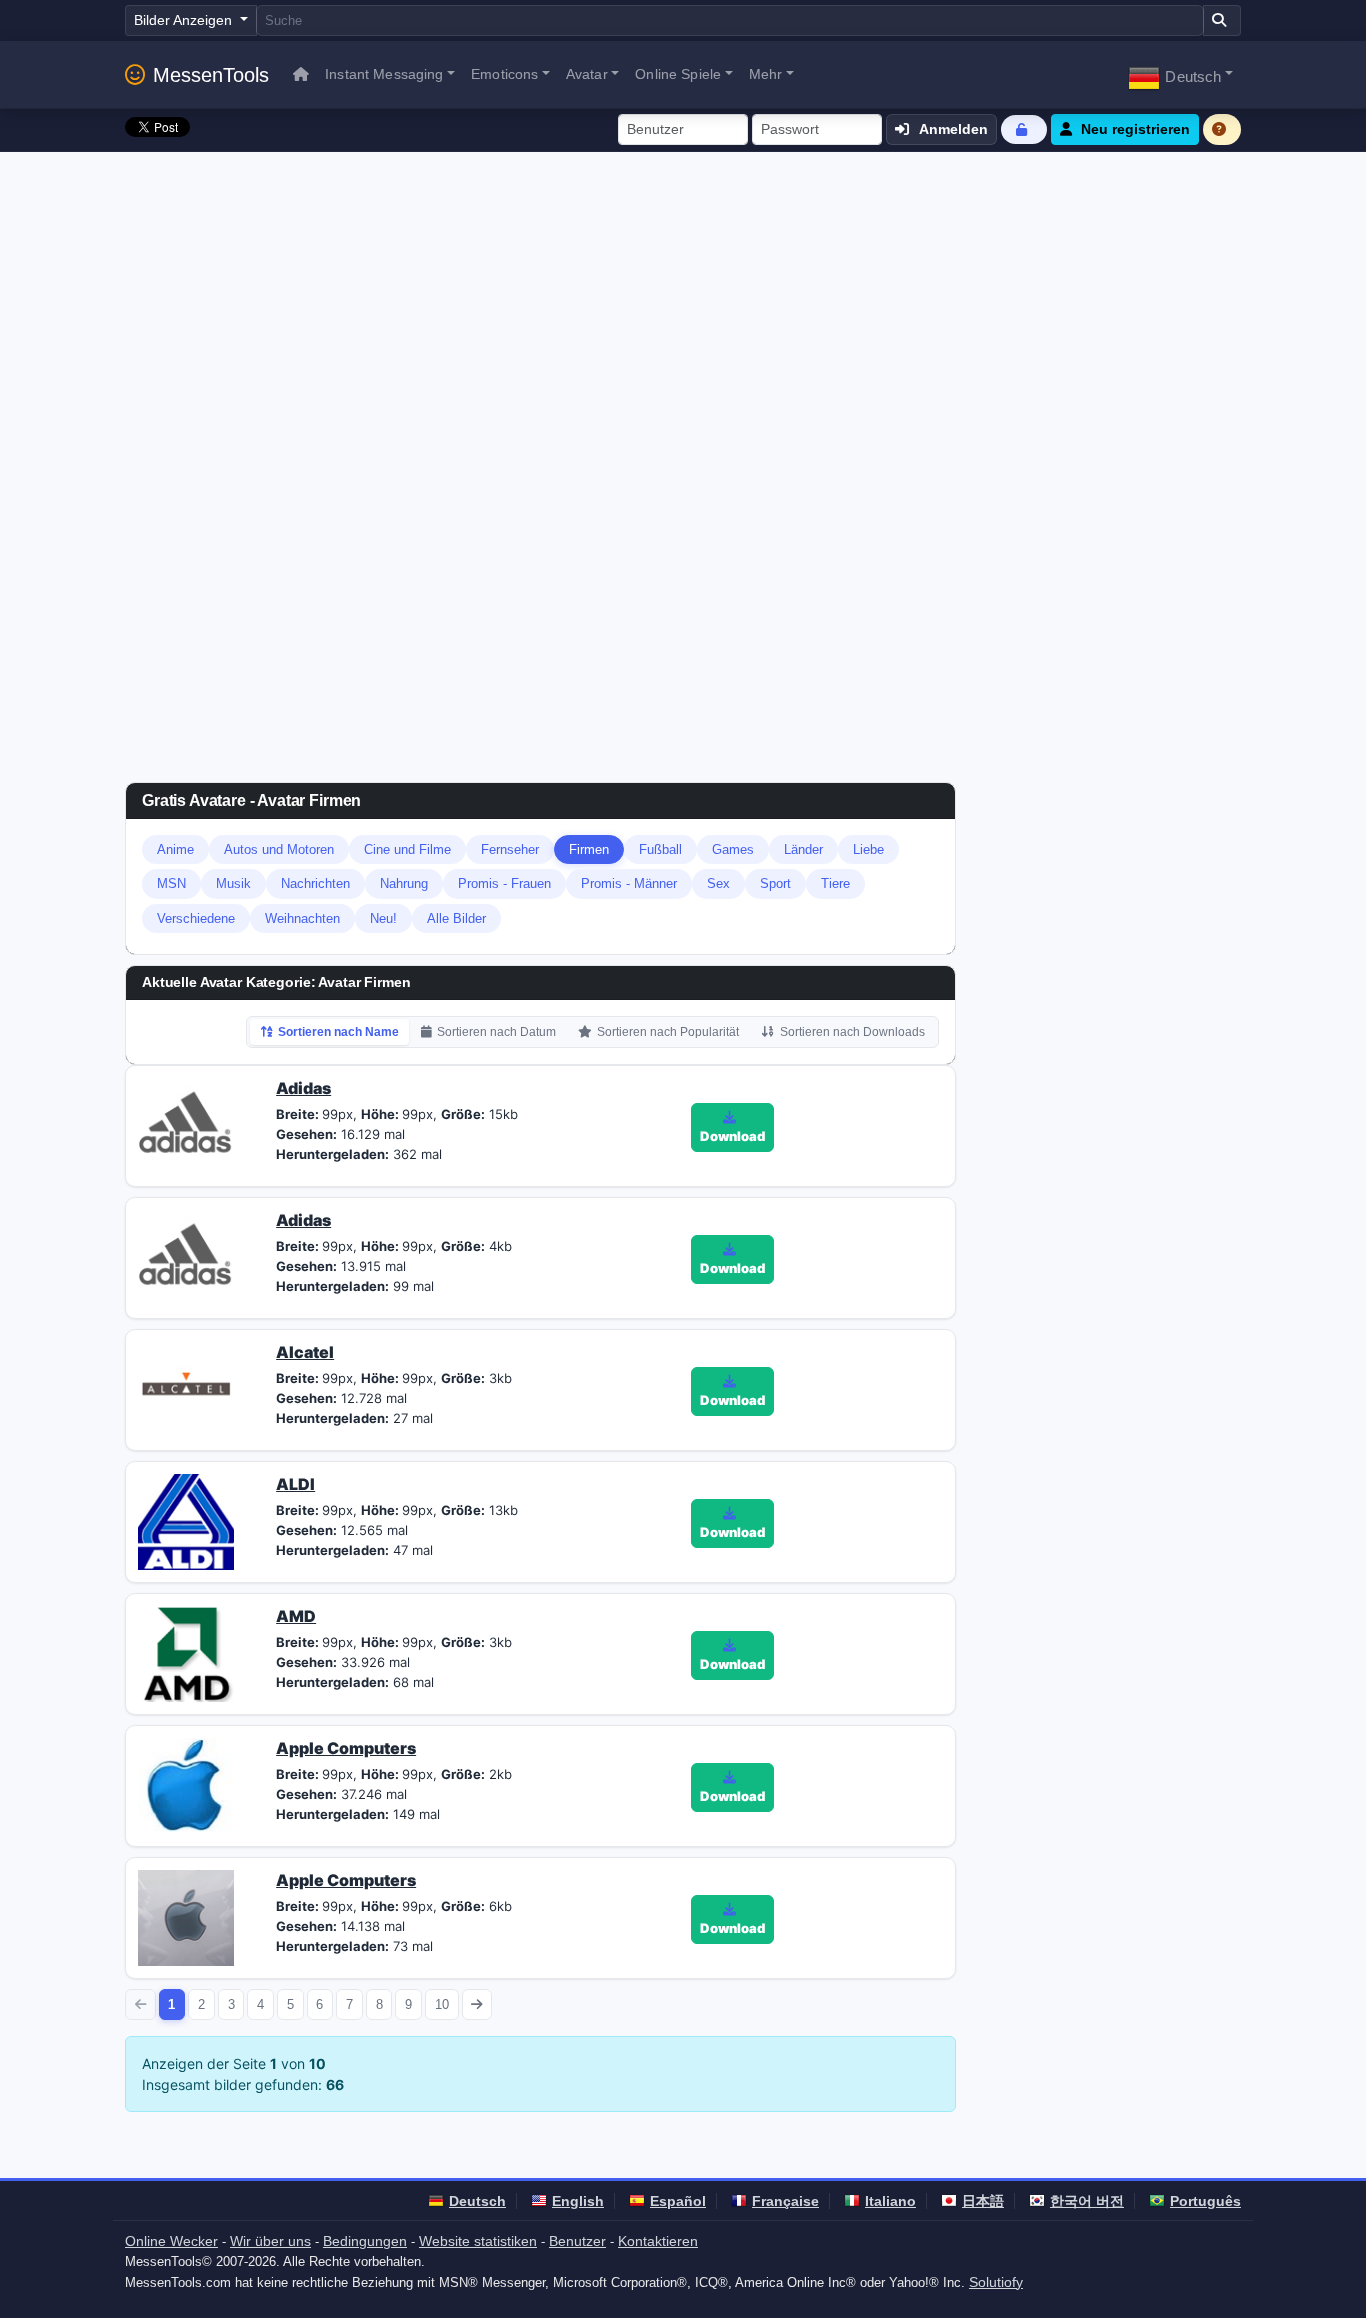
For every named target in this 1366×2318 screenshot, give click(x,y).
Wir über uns (270, 2241)
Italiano (890, 2201)
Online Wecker (171, 2241)
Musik (233, 883)
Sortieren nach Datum (496, 1032)
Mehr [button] (766, 74)
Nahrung (404, 883)
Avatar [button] (587, 74)
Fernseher (510, 849)
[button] (1180, 74)
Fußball (660, 849)
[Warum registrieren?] (1222, 129)
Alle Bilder (456, 918)
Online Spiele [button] (678, 74)
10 (442, 2004)
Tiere (835, 883)
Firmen (589, 849)
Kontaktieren (658, 2241)
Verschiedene (196, 918)
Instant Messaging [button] (384, 74)
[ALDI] (186, 1520)
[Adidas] (186, 1124)
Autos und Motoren (279, 849)
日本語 (983, 2201)
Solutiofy (996, 2282)
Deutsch (477, 2201)
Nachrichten (315, 883)
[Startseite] (301, 74)
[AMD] (186, 1652)
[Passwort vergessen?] (1024, 129)
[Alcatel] (186, 1388)
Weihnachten (302, 918)
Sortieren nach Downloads (852, 1032)
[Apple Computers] (186, 1784)
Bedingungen (365, 2241)
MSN (171, 883)
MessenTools (211, 75)
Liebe (868, 849)
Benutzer (577, 2241)
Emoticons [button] (504, 74)
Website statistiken (478, 2241)
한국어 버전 (1087, 2201)
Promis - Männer (629, 883)
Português (1205, 2201)
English (578, 2201)
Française (785, 2201)
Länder (803, 849)
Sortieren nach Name (338, 1032)
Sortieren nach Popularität (668, 1032)
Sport (775, 883)
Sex (718, 883)
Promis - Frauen (504, 883)
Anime (175, 849)
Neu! (383, 918)
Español (678, 2201)
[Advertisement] (683, 302)
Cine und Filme (407, 849)
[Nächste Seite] (477, 2004)
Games (733, 849)
